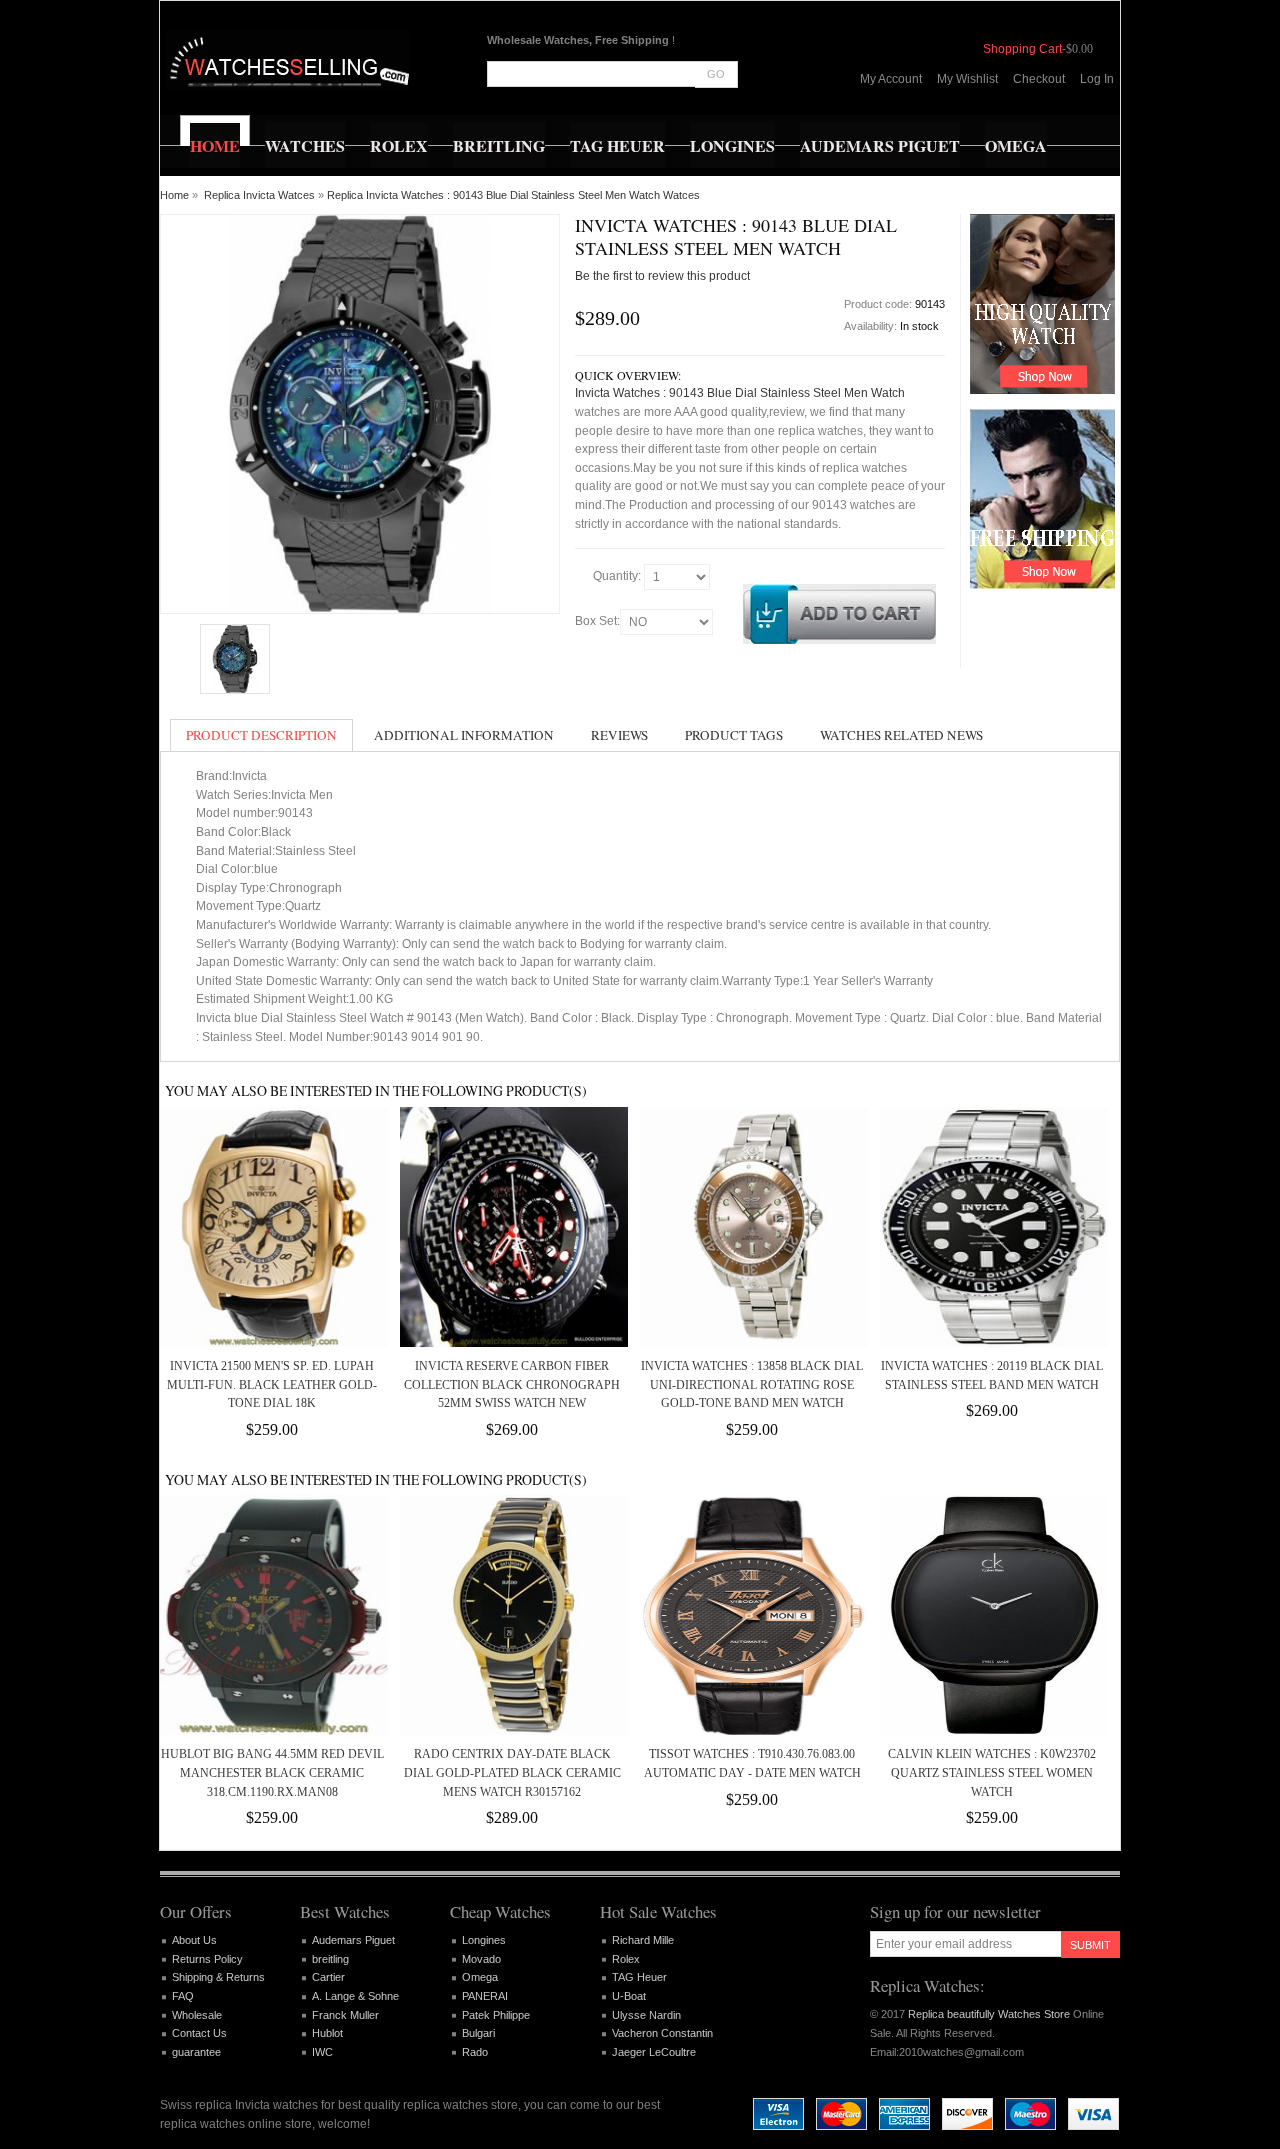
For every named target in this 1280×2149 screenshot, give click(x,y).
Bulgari (478, 2033)
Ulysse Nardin (646, 2015)
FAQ (183, 1996)
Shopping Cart (1022, 49)
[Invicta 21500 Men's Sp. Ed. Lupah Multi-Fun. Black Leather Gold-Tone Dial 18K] (272, 1227)
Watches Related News (901, 735)
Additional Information (464, 735)
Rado (475, 2052)
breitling (330, 1959)
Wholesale (197, 2015)
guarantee (196, 2052)
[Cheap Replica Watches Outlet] (287, 60)
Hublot (327, 2033)
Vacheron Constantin (662, 2033)
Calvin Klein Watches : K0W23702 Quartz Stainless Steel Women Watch (992, 1772)
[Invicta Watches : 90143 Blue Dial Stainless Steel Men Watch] (235, 659)
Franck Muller (345, 2015)
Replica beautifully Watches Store (989, 2014)
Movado (481, 1959)
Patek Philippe (496, 2015)
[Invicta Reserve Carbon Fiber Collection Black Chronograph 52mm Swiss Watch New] (512, 1227)
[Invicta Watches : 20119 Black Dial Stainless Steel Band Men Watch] (992, 1227)
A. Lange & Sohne (355, 1996)
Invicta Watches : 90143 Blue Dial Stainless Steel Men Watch (740, 393)
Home (174, 195)
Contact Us (199, 2033)
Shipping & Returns (218, 1977)
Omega (480, 1977)
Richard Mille (643, 1940)
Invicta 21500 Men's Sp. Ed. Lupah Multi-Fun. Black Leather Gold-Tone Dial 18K (272, 1384)
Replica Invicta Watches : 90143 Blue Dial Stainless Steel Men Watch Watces (513, 195)
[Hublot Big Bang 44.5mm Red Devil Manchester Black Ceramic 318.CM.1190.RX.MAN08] (272, 1615)
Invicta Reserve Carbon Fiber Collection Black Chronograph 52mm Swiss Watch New (512, 1384)
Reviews (619, 735)
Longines (484, 1940)
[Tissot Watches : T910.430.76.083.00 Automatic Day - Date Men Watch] (752, 1615)
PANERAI (485, 1996)
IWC (322, 2052)
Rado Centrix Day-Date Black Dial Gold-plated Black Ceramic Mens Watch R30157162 (512, 1772)
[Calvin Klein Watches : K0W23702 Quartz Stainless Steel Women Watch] (992, 1615)
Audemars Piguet (353, 1940)
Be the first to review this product (662, 276)
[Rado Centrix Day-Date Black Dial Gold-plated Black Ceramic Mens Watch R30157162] (512, 1615)
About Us (194, 1940)
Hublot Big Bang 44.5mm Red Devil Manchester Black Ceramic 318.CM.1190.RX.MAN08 (272, 1772)
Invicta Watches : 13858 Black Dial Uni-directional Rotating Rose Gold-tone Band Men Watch (752, 1384)
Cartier (328, 1977)
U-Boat (629, 1996)
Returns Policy (207, 1959)
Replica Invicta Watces (259, 195)
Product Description (261, 735)
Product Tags (734, 735)
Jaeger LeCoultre (654, 2052)
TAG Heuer (639, 1977)
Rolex (626, 1959)
